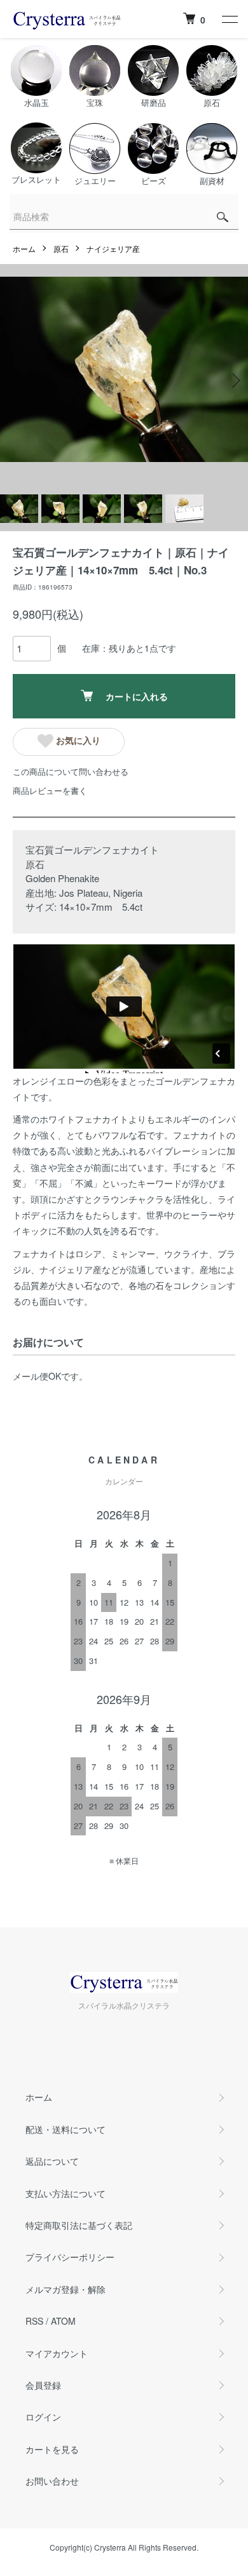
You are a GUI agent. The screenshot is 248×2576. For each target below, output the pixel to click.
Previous (14, 380)
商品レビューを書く (50, 790)
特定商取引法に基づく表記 (79, 2225)
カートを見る (52, 2449)
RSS (34, 2321)
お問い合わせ (52, 2481)
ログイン (43, 2417)
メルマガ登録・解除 (65, 2289)
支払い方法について (65, 2193)
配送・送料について (65, 2129)
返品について (52, 2161)
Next (234, 380)
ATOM (63, 2321)
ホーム (24, 248)
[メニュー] (229, 19)
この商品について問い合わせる (71, 771)
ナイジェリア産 (113, 248)
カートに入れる (137, 696)
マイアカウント (57, 2353)
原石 (61, 248)
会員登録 (43, 2385)
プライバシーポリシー (70, 2257)
